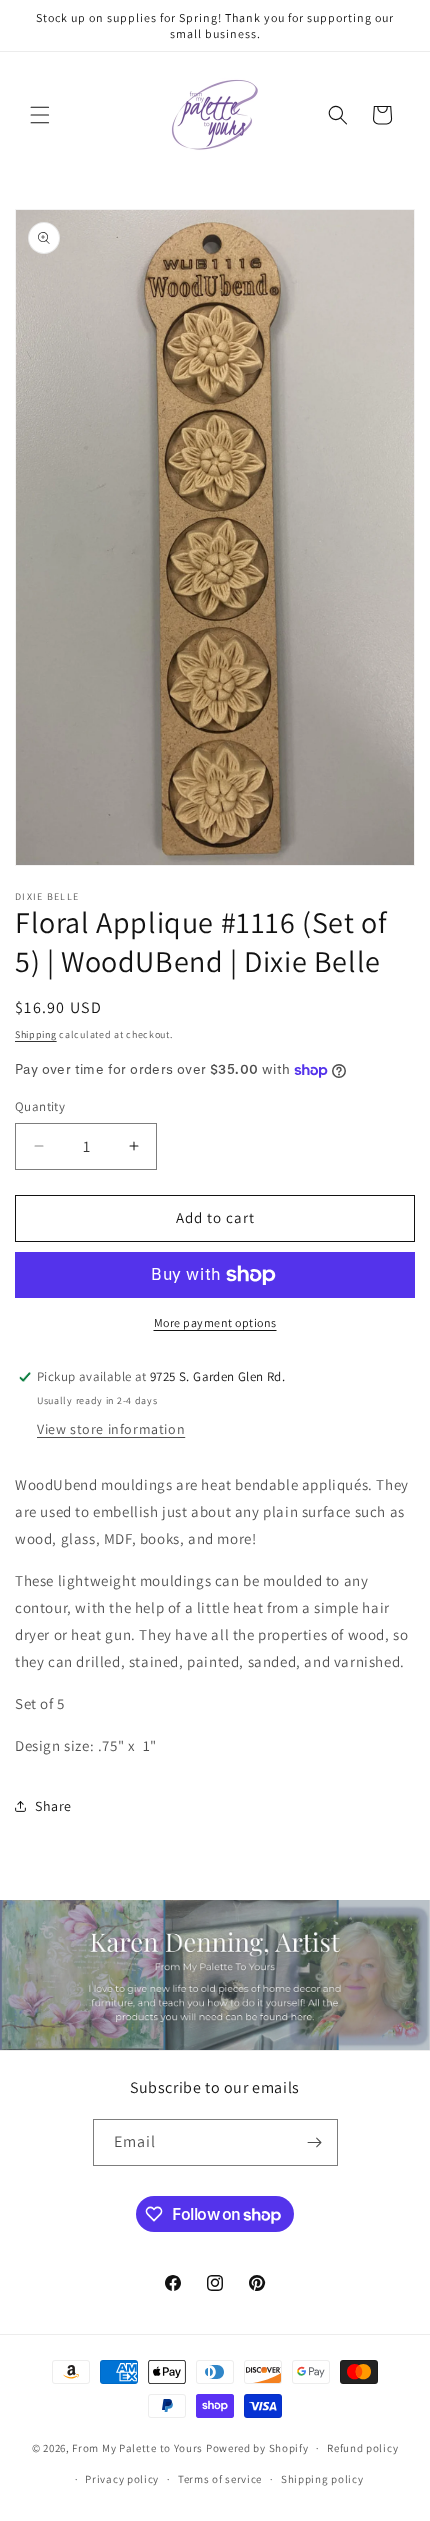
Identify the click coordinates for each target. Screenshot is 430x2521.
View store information (111, 1429)
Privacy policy (122, 2479)
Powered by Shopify (257, 2448)
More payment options (215, 1322)
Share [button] (53, 1806)
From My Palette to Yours (137, 2448)
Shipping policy (322, 2479)
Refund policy (362, 2448)
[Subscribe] (315, 2142)
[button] (40, 115)
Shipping (36, 1034)
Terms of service (220, 2479)
